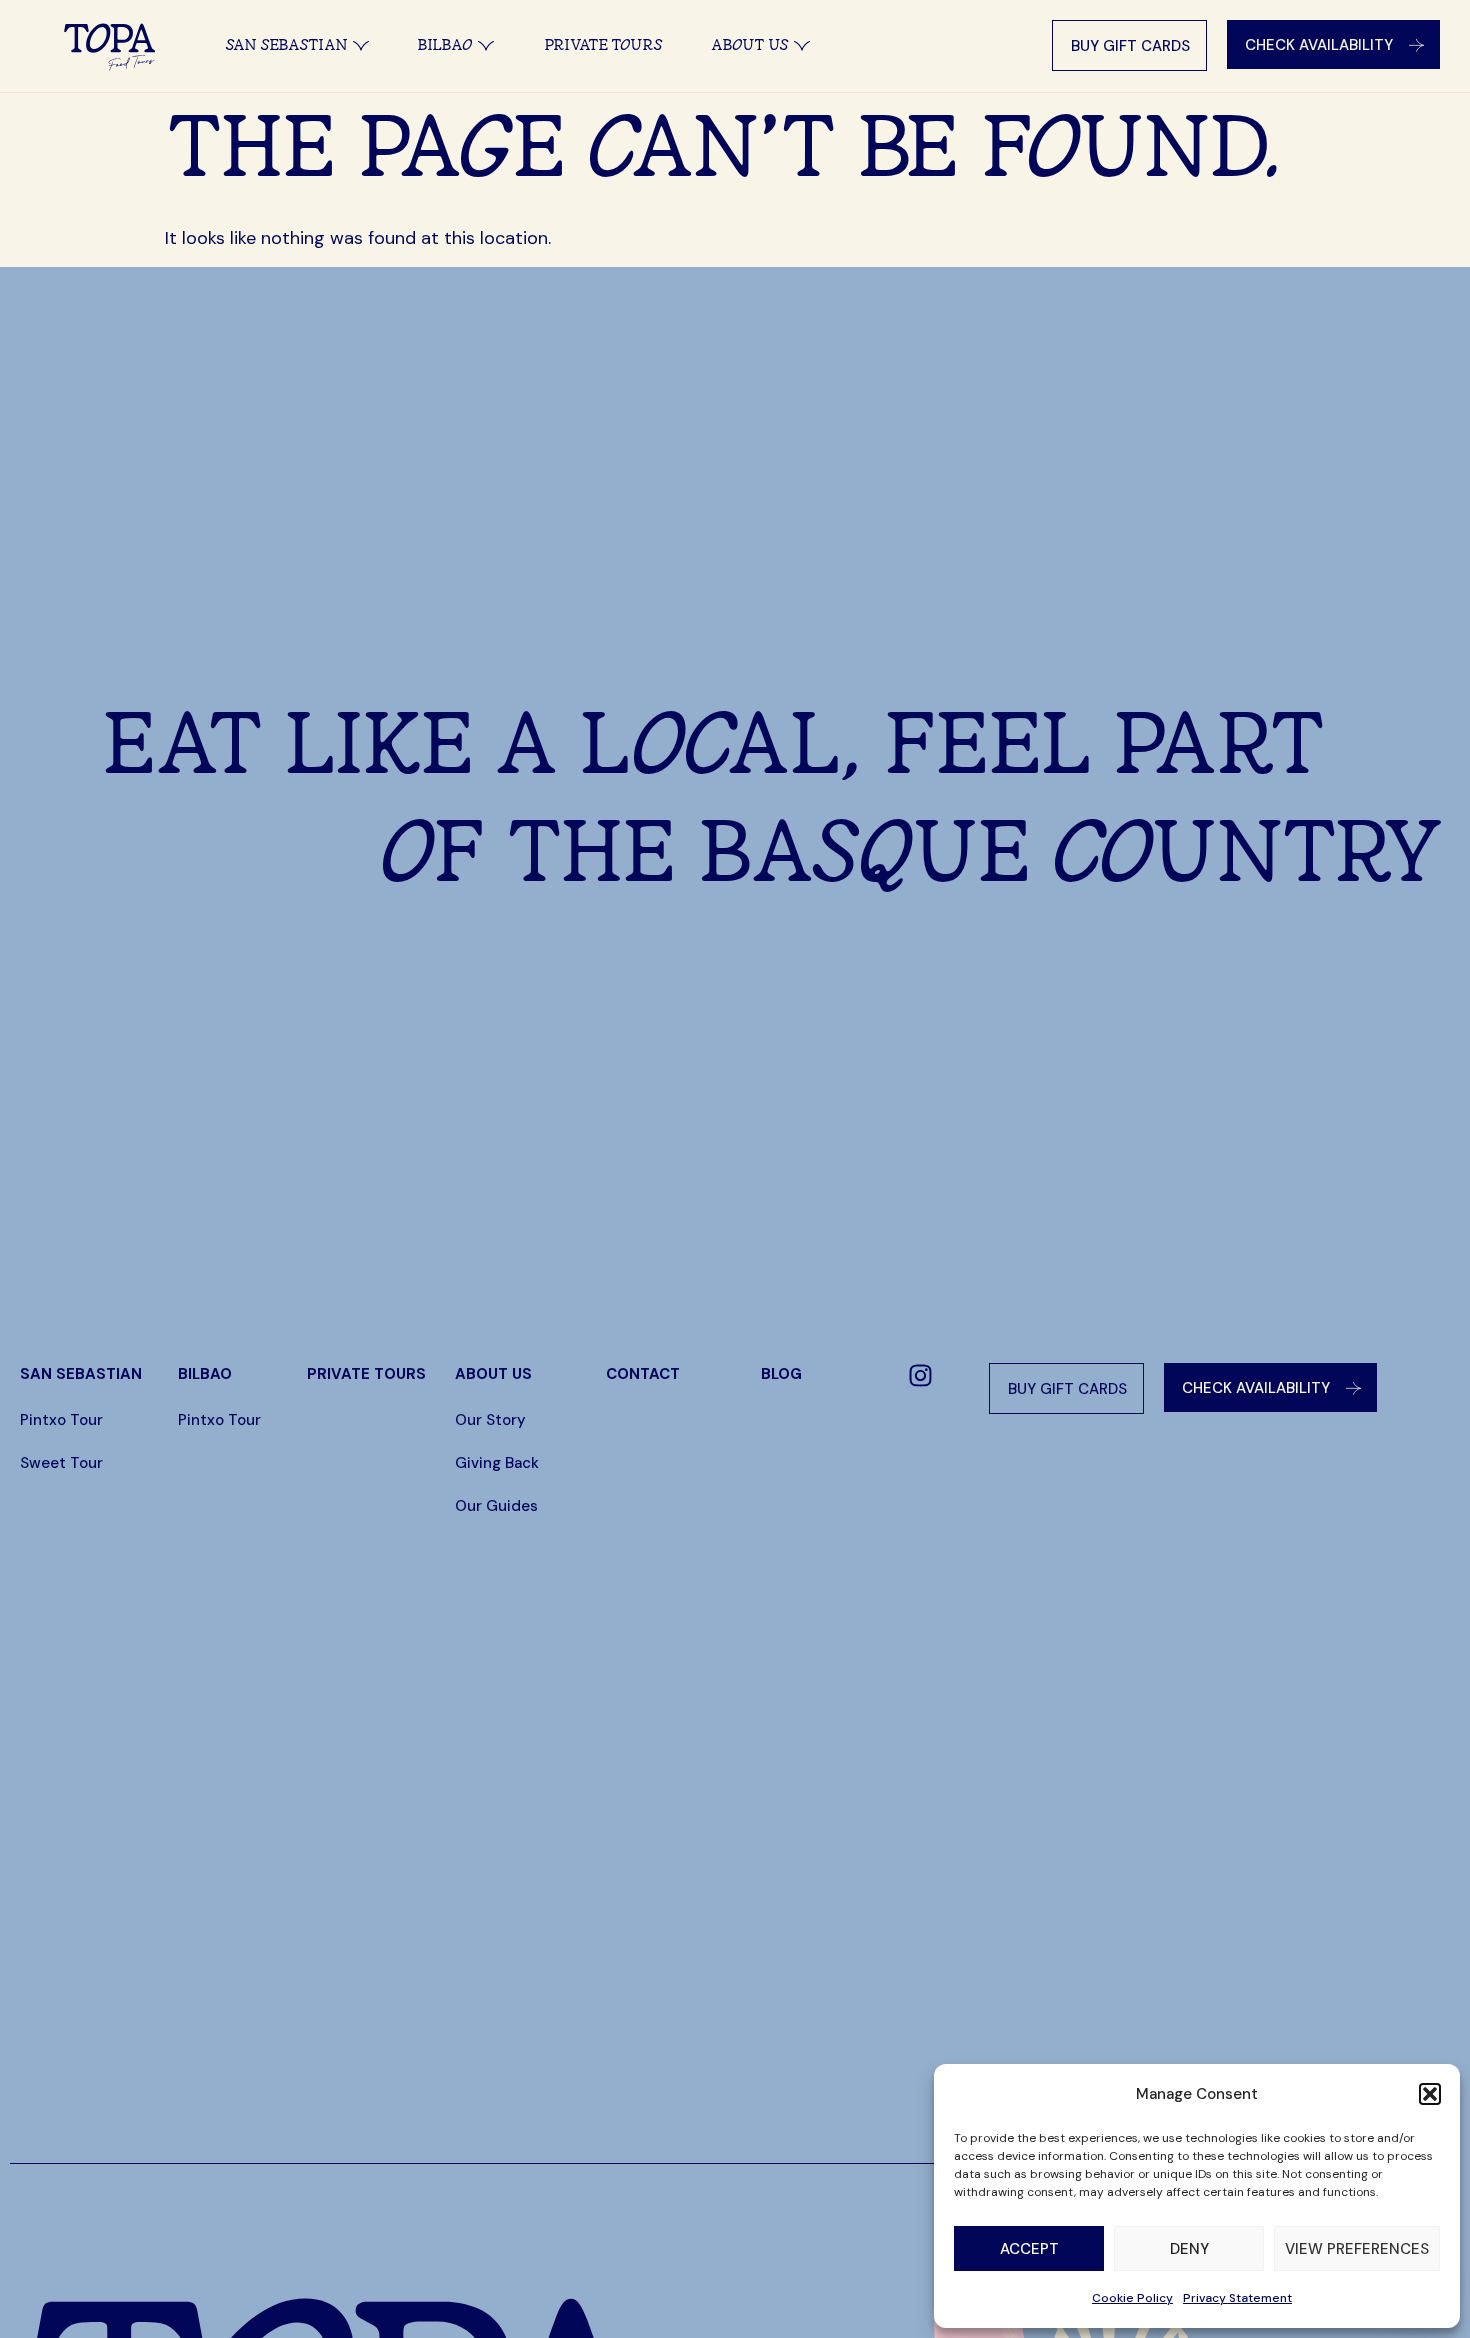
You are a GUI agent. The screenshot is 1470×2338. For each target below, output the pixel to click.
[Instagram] (920, 1376)
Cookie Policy (1132, 2298)
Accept (1029, 2249)
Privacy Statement (1237, 2298)
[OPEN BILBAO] (486, 46)
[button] (1430, 2094)
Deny (1189, 2249)
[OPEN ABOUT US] (802, 46)
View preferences (1357, 2249)
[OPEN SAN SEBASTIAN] (361, 46)
